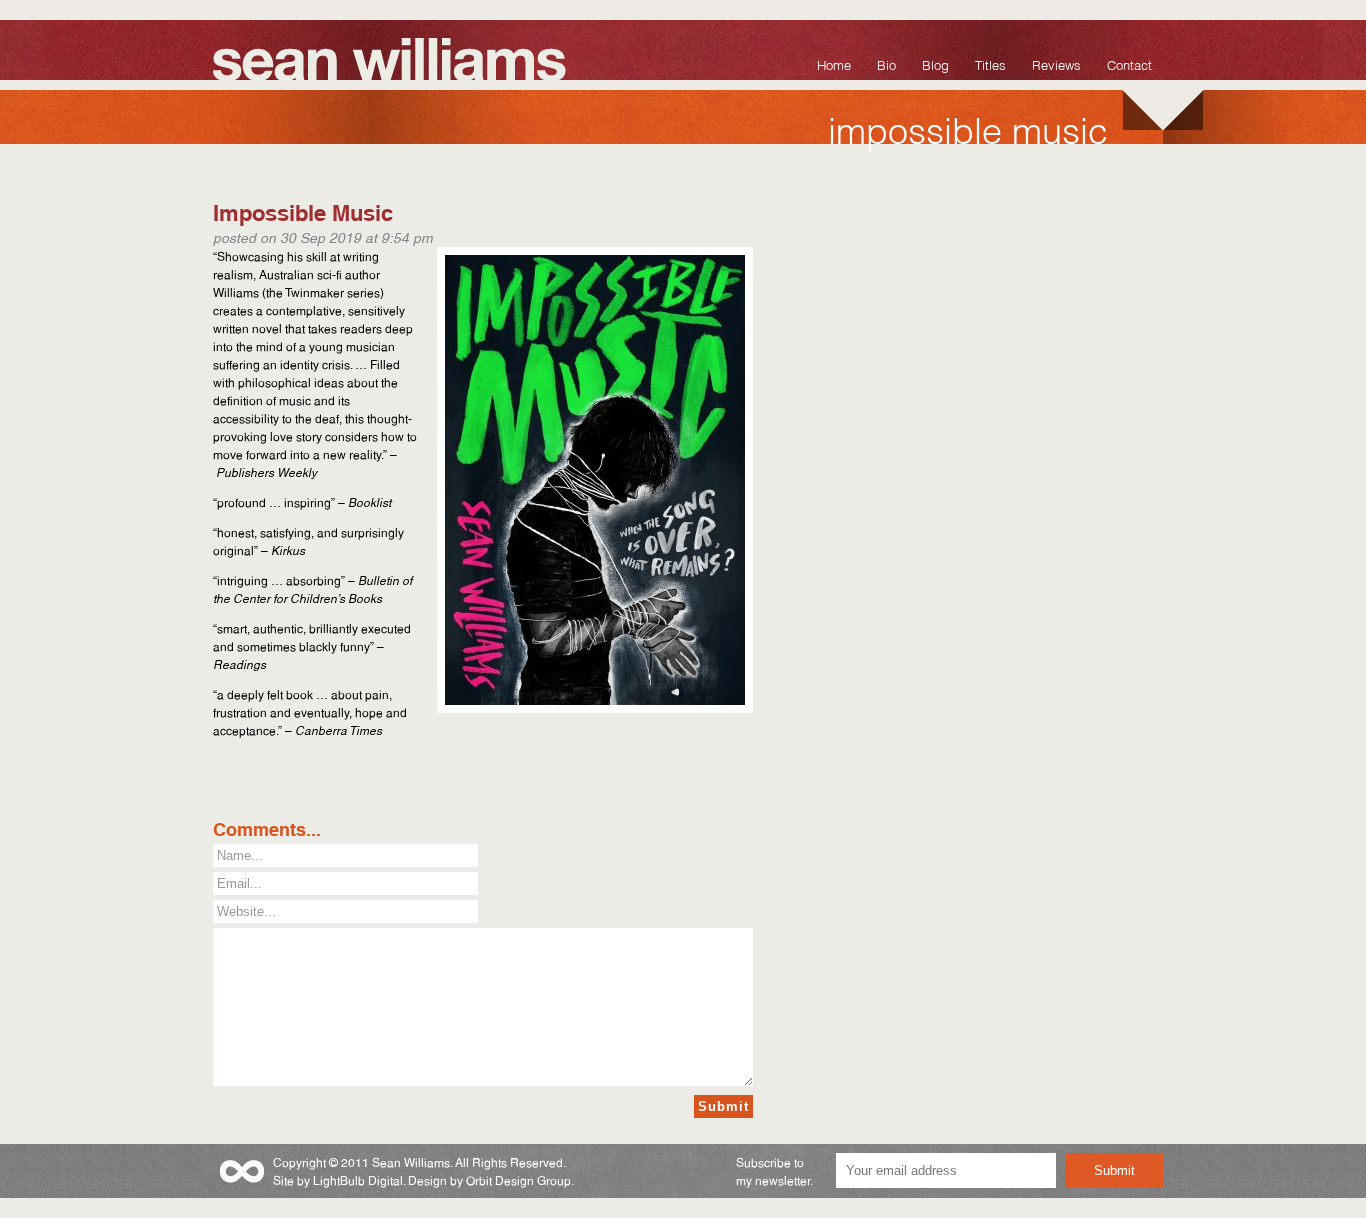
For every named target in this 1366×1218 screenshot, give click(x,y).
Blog (935, 63)
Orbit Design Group (518, 1179)
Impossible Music (303, 210)
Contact (1129, 63)
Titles (990, 63)
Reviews (1056, 63)
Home (834, 63)
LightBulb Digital (358, 1179)
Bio (886, 63)
